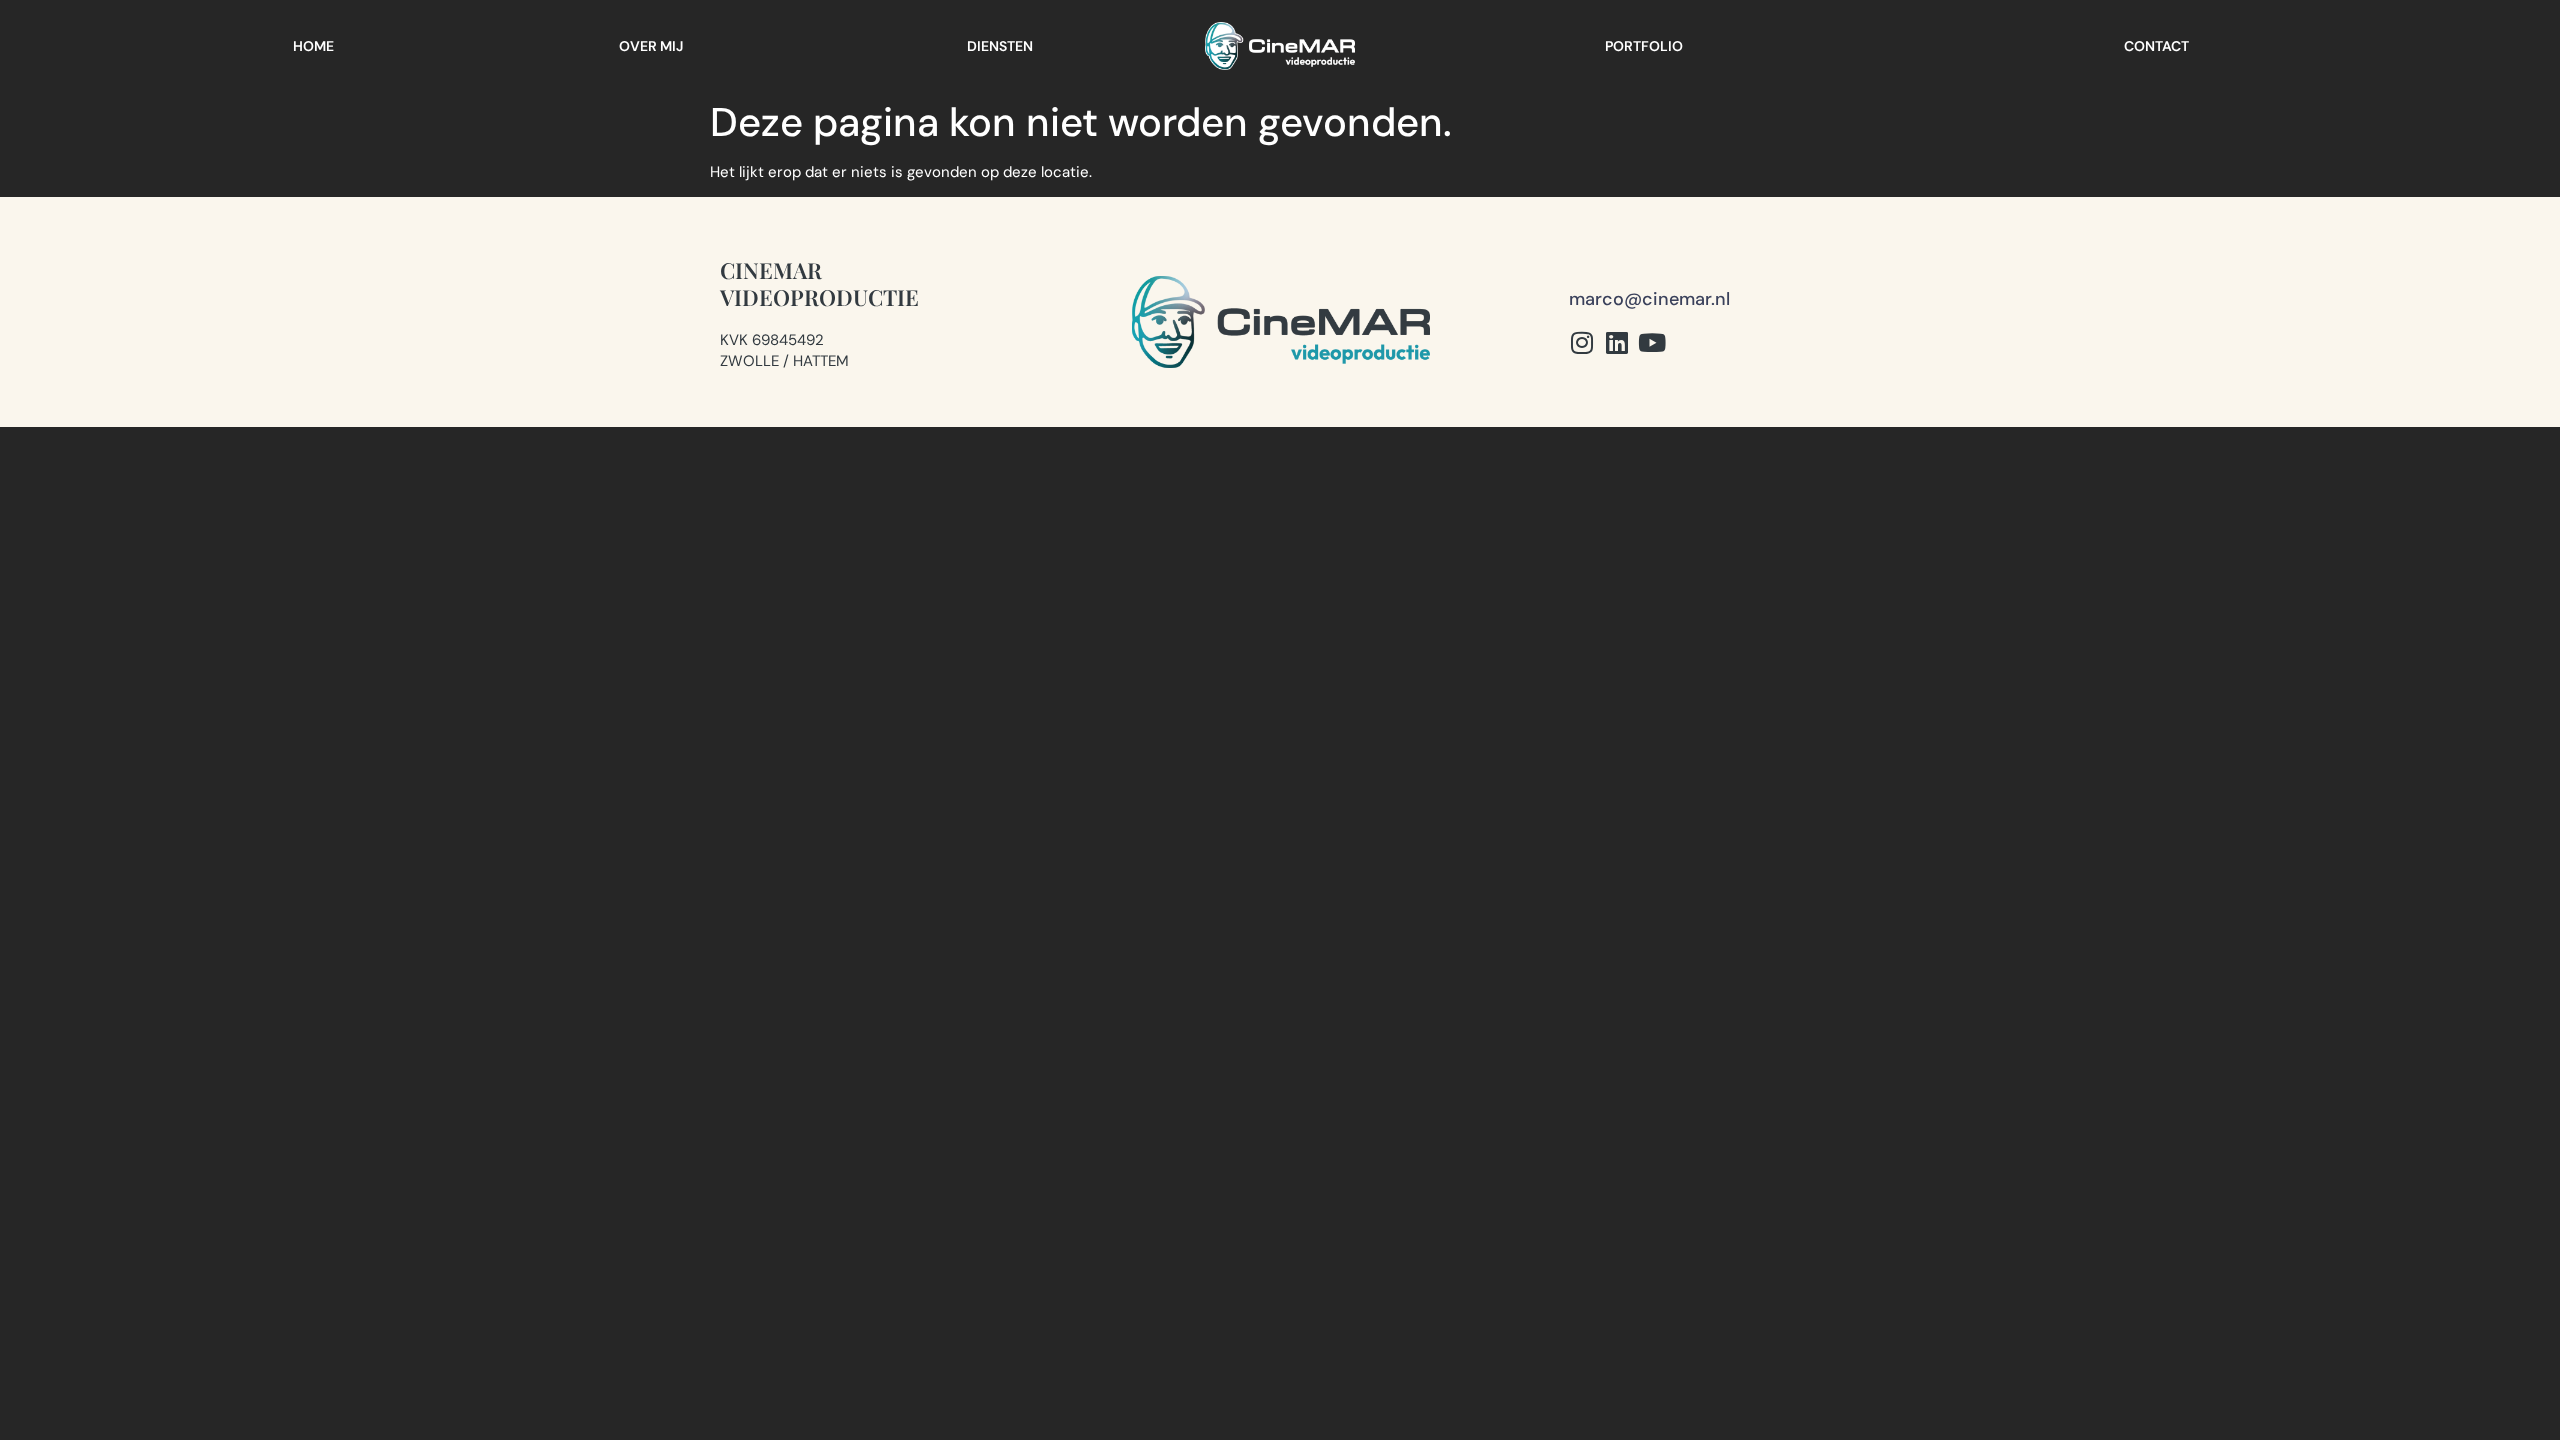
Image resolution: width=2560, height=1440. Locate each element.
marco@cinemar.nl (1649, 299)
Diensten (1000, 46)
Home (313, 46)
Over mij (651, 46)
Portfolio (1644, 46)
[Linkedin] (1616, 342)
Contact (2156, 46)
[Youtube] (1651, 342)
